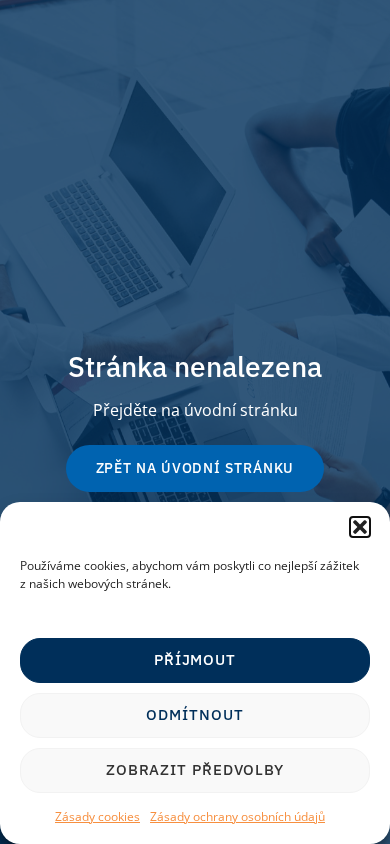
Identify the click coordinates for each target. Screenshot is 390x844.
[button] (360, 527)
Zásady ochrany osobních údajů (237, 816)
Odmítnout (194, 714)
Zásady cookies (97, 816)
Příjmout (195, 659)
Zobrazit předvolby (195, 769)
